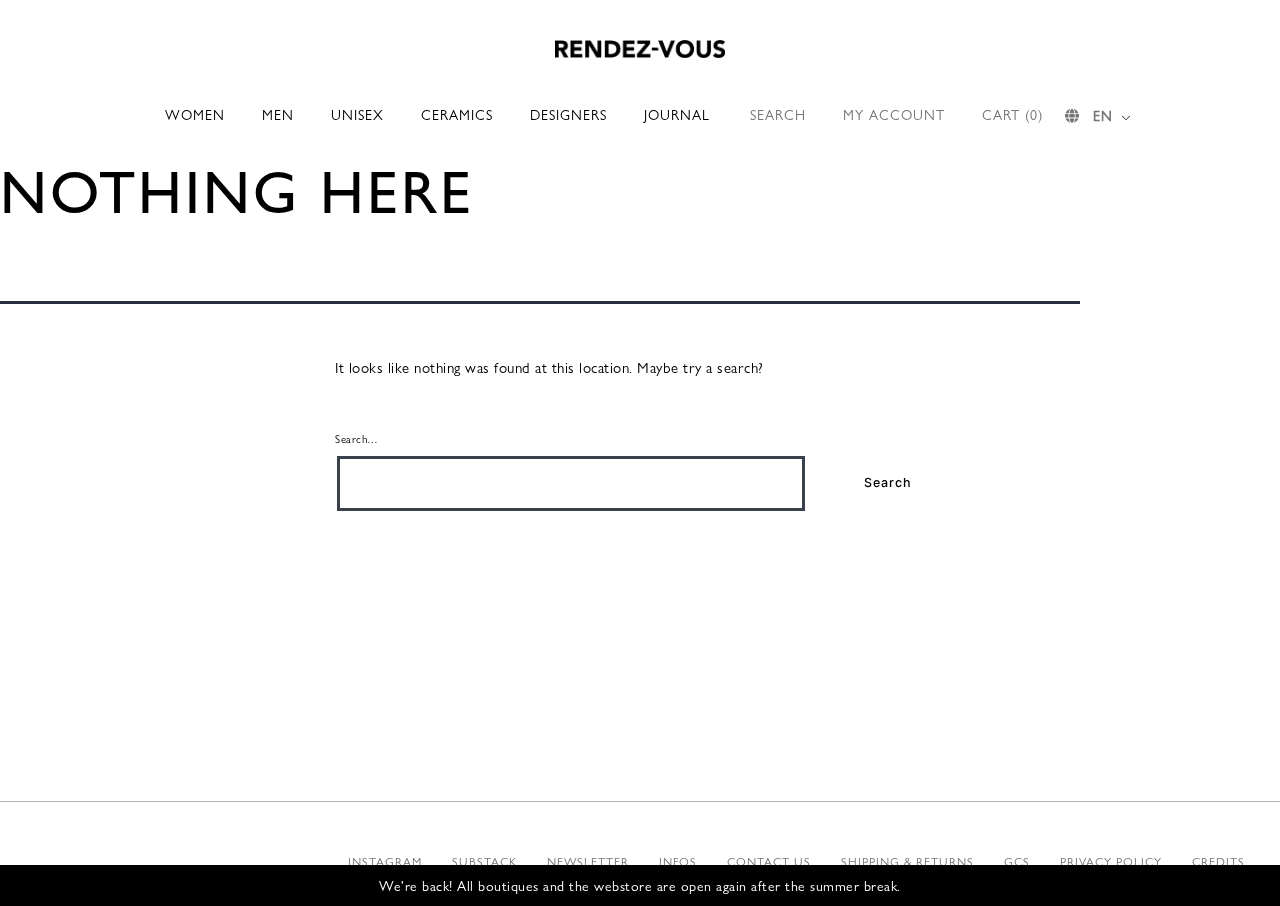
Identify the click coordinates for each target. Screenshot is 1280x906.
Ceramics (457, 114)
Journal (677, 114)
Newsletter (588, 861)
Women (195, 114)
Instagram (385, 861)
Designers (568, 114)
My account (894, 114)
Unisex (357, 114)
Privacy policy (1111, 861)
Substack (484, 861)
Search (778, 114)
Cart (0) (1012, 114)
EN (1103, 115)
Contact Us (769, 861)
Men (278, 114)
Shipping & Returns (907, 861)
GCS (1017, 861)
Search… (357, 438)
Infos (678, 861)
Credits (1218, 861)
